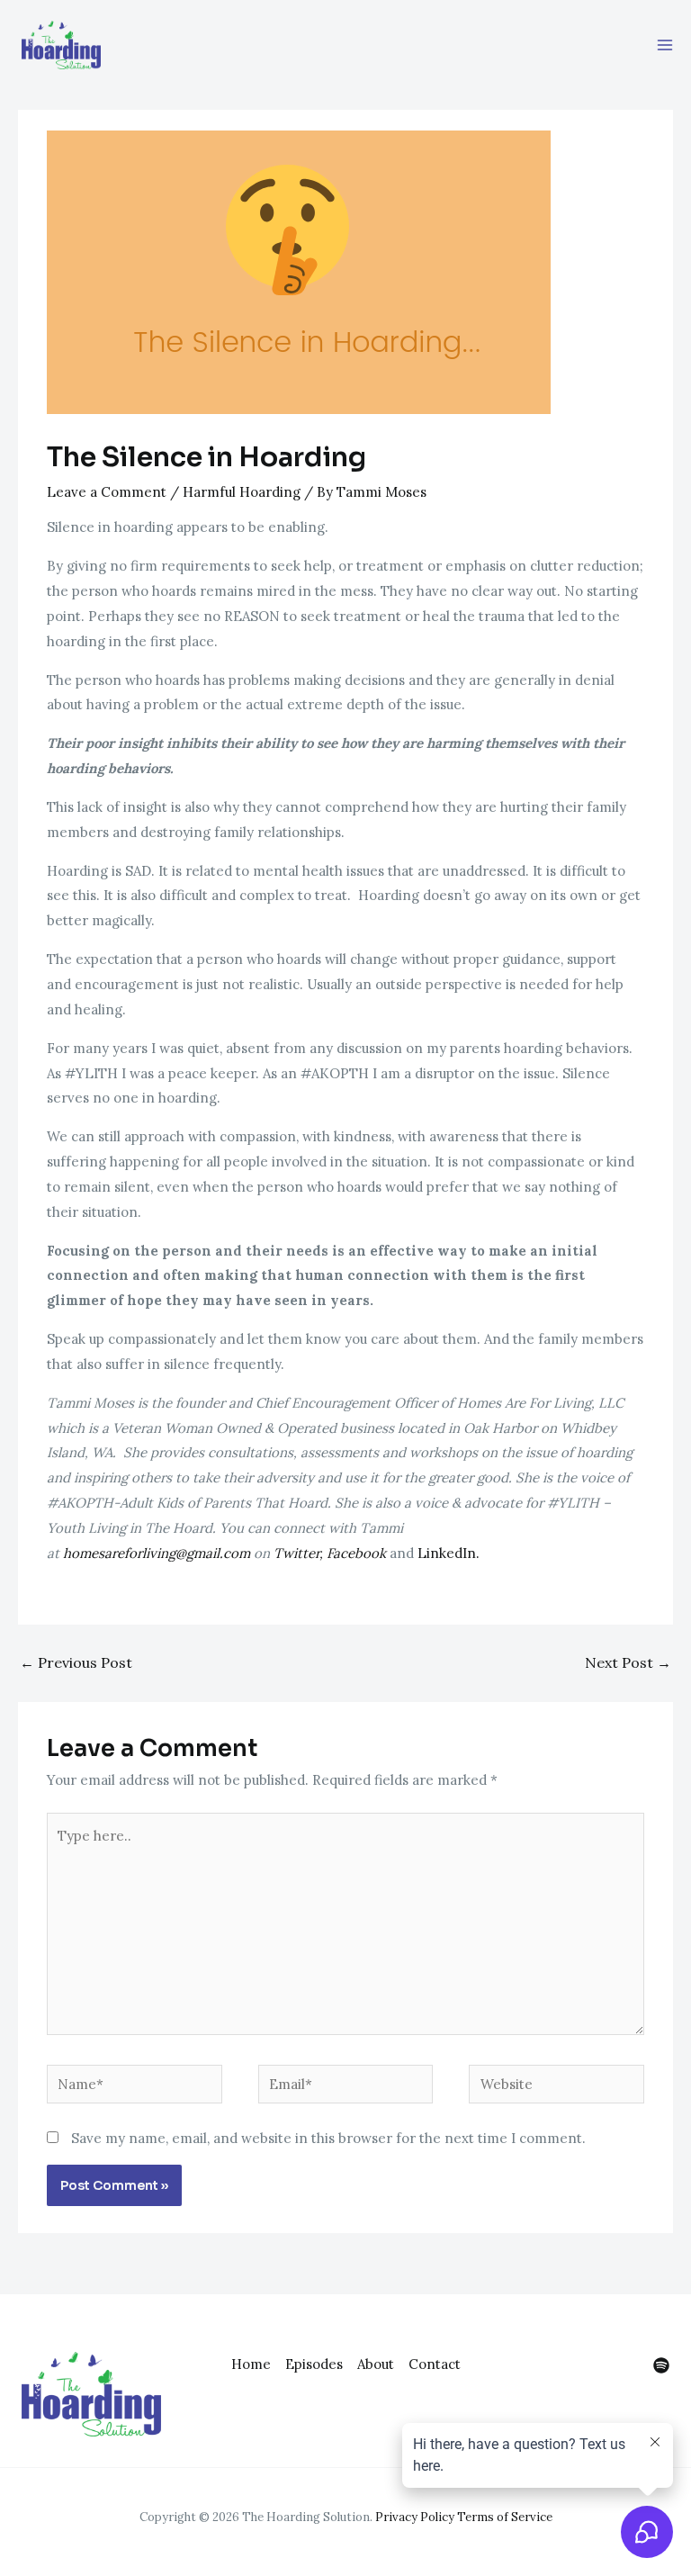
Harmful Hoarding (242, 492)
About (376, 2364)
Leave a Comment (107, 492)
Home (251, 2364)
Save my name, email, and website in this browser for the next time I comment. (328, 2138)
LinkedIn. (450, 1553)
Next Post (628, 1662)
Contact (435, 2364)
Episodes (314, 2364)
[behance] (661, 2365)
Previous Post (76, 1662)
